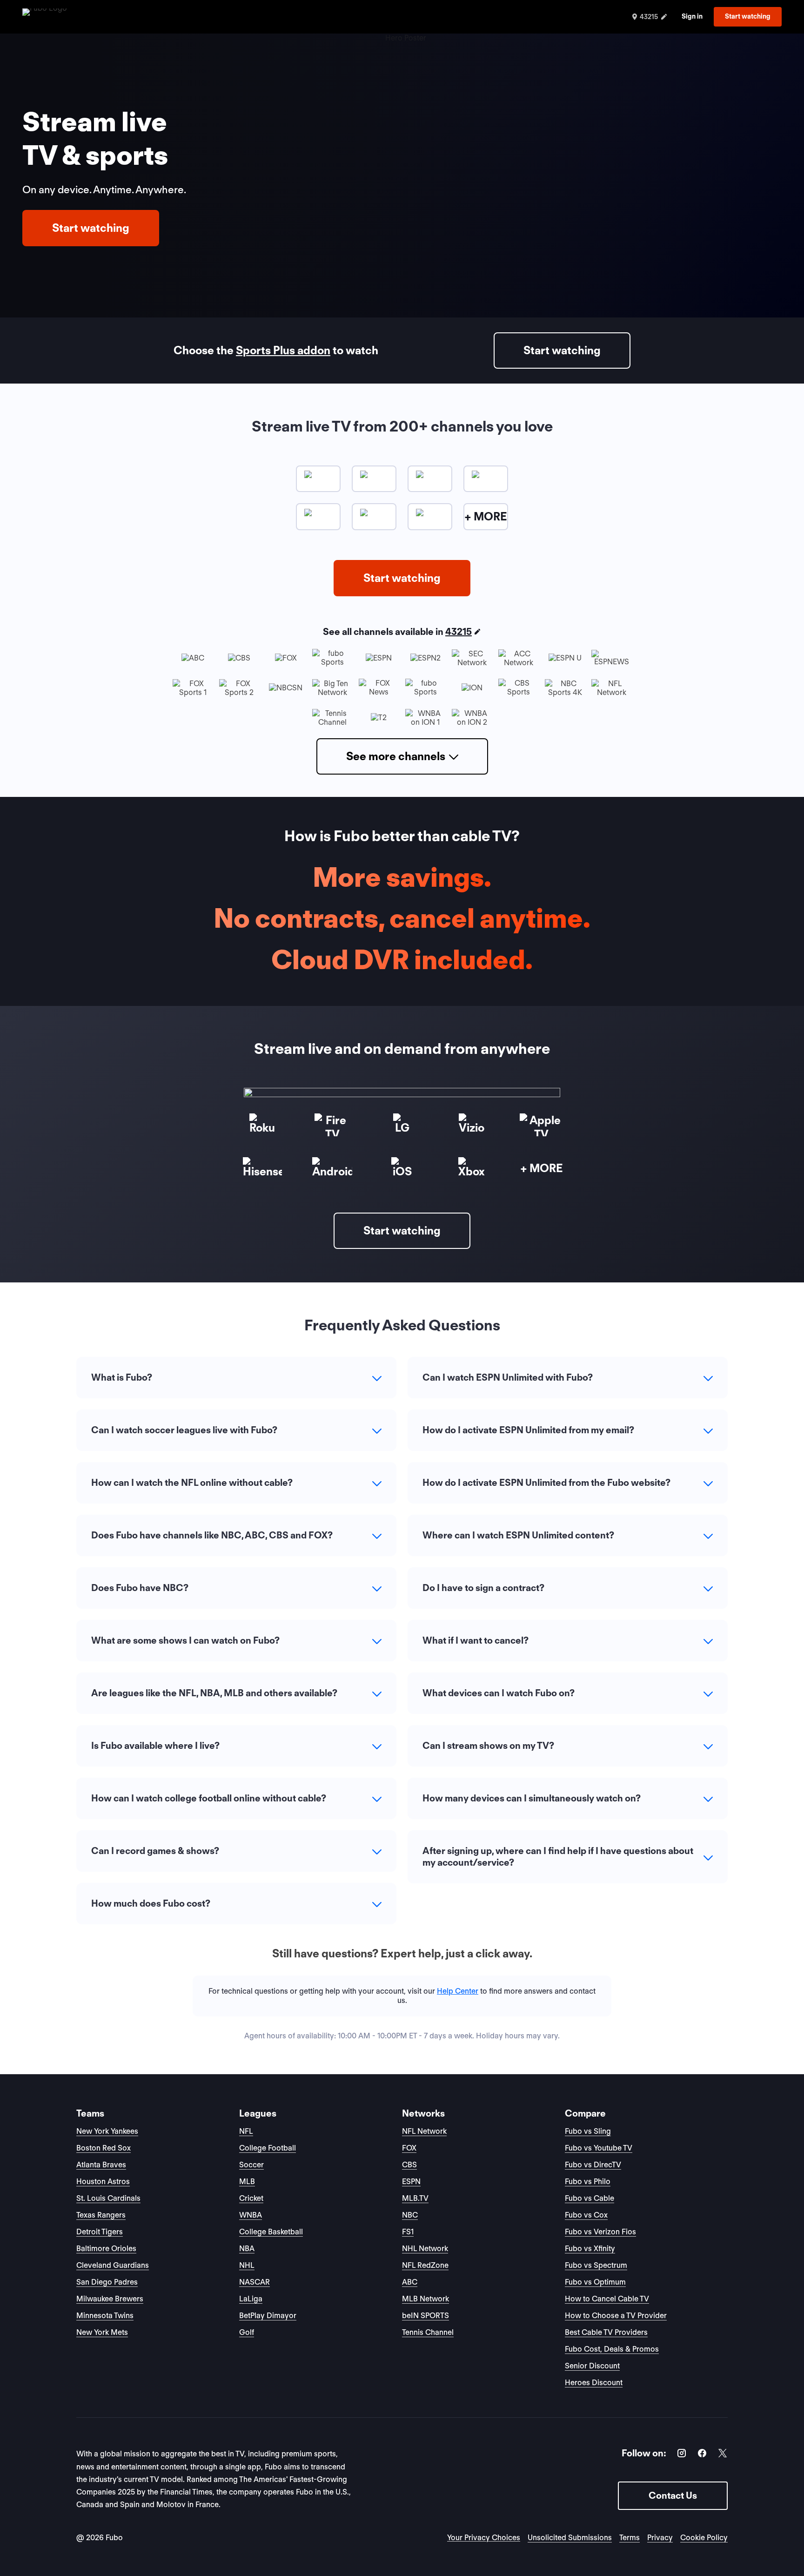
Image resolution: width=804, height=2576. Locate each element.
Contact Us (673, 2495)
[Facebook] (702, 2455)
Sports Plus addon (283, 350)
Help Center (458, 1991)
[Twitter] (723, 2455)
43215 (459, 632)
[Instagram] (682, 2455)
